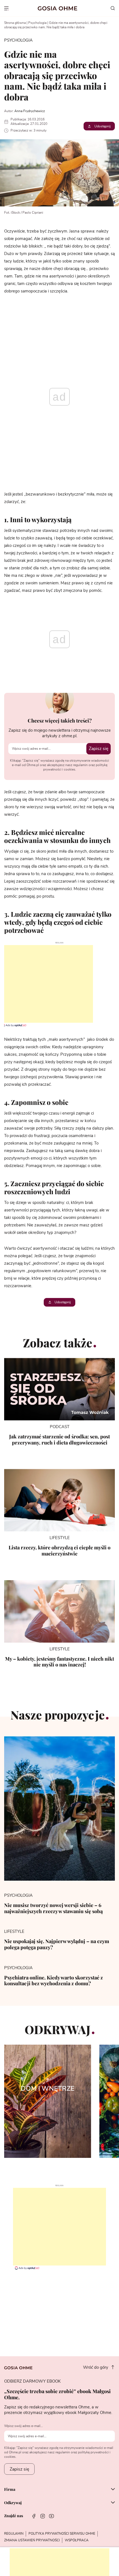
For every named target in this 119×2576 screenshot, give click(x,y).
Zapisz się (99, 749)
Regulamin (14, 2534)
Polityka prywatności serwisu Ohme (62, 2534)
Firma (10, 2490)
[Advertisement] (46, 984)
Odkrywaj (13, 2503)
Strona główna (15, 23)
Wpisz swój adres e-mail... (24, 2426)
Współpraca (77, 2540)
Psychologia (37, 23)
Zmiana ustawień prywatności (32, 2540)
